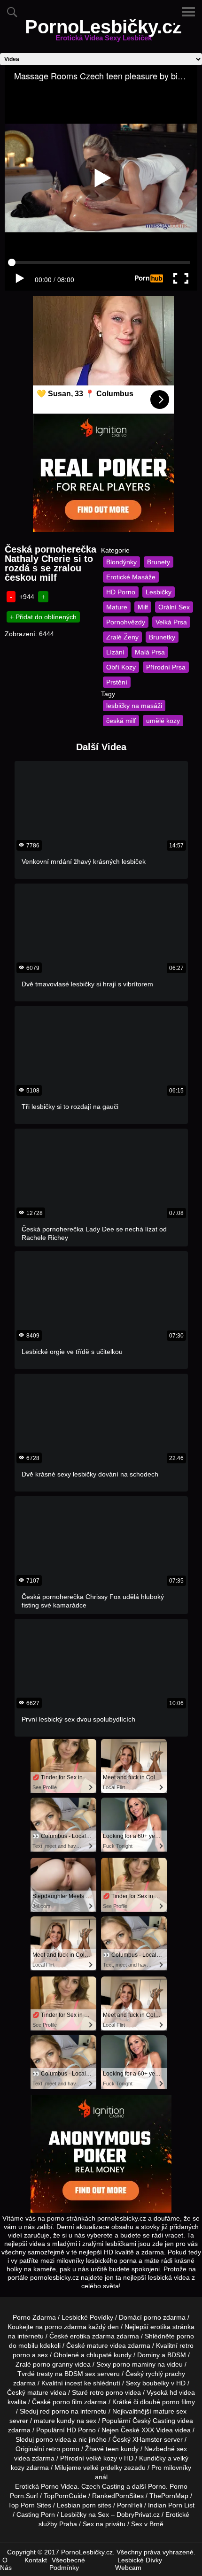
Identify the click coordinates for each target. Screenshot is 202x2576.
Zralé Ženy (122, 637)
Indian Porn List (171, 2505)
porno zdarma (66, 2327)
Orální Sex (174, 607)
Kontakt (36, 2560)
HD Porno (121, 592)
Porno (157, 2486)
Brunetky (162, 637)
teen (112, 2449)
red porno (54, 2411)
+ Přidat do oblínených (43, 617)
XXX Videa (157, 2430)
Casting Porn (36, 2514)
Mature (117, 607)
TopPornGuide (65, 2496)
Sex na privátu (104, 2524)
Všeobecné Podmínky (67, 2564)
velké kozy (101, 2458)
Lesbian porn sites (84, 2505)
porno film (67, 2402)
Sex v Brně (147, 2524)
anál (101, 2477)
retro (53, 2449)
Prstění (117, 682)
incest (74, 2383)
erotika (160, 2327)
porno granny (53, 2364)
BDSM (177, 2355)
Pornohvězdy (126, 622)
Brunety (159, 562)
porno (152, 2317)
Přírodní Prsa (166, 667)
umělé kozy (163, 721)
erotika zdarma (92, 2336)
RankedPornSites (118, 2496)
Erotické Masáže (131, 577)
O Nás (6, 2564)
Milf (143, 607)
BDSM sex (80, 2374)
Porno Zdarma (34, 2317)
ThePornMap (169, 2496)
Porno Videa (59, 2486)
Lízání (115, 652)
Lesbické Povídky (87, 2317)
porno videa (53, 2439)
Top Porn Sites (30, 2505)
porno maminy (134, 2364)
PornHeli (130, 2505)
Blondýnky (121, 562)
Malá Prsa (150, 652)
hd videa (182, 2392)
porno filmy (179, 2402)
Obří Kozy (121, 667)
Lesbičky (159, 592)
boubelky (156, 2383)
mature (97, 2345)
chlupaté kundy (109, 2355)
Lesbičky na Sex (85, 2514)
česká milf (121, 721)
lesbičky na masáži (134, 706)
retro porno (106, 2392)
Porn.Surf (24, 2496)
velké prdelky (103, 2468)
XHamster (147, 2439)
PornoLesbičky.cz (103, 32)
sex (182, 2449)
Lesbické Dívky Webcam (139, 2564)
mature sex (170, 2411)
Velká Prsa (171, 622)
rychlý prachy (165, 2374)
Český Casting (154, 2421)
